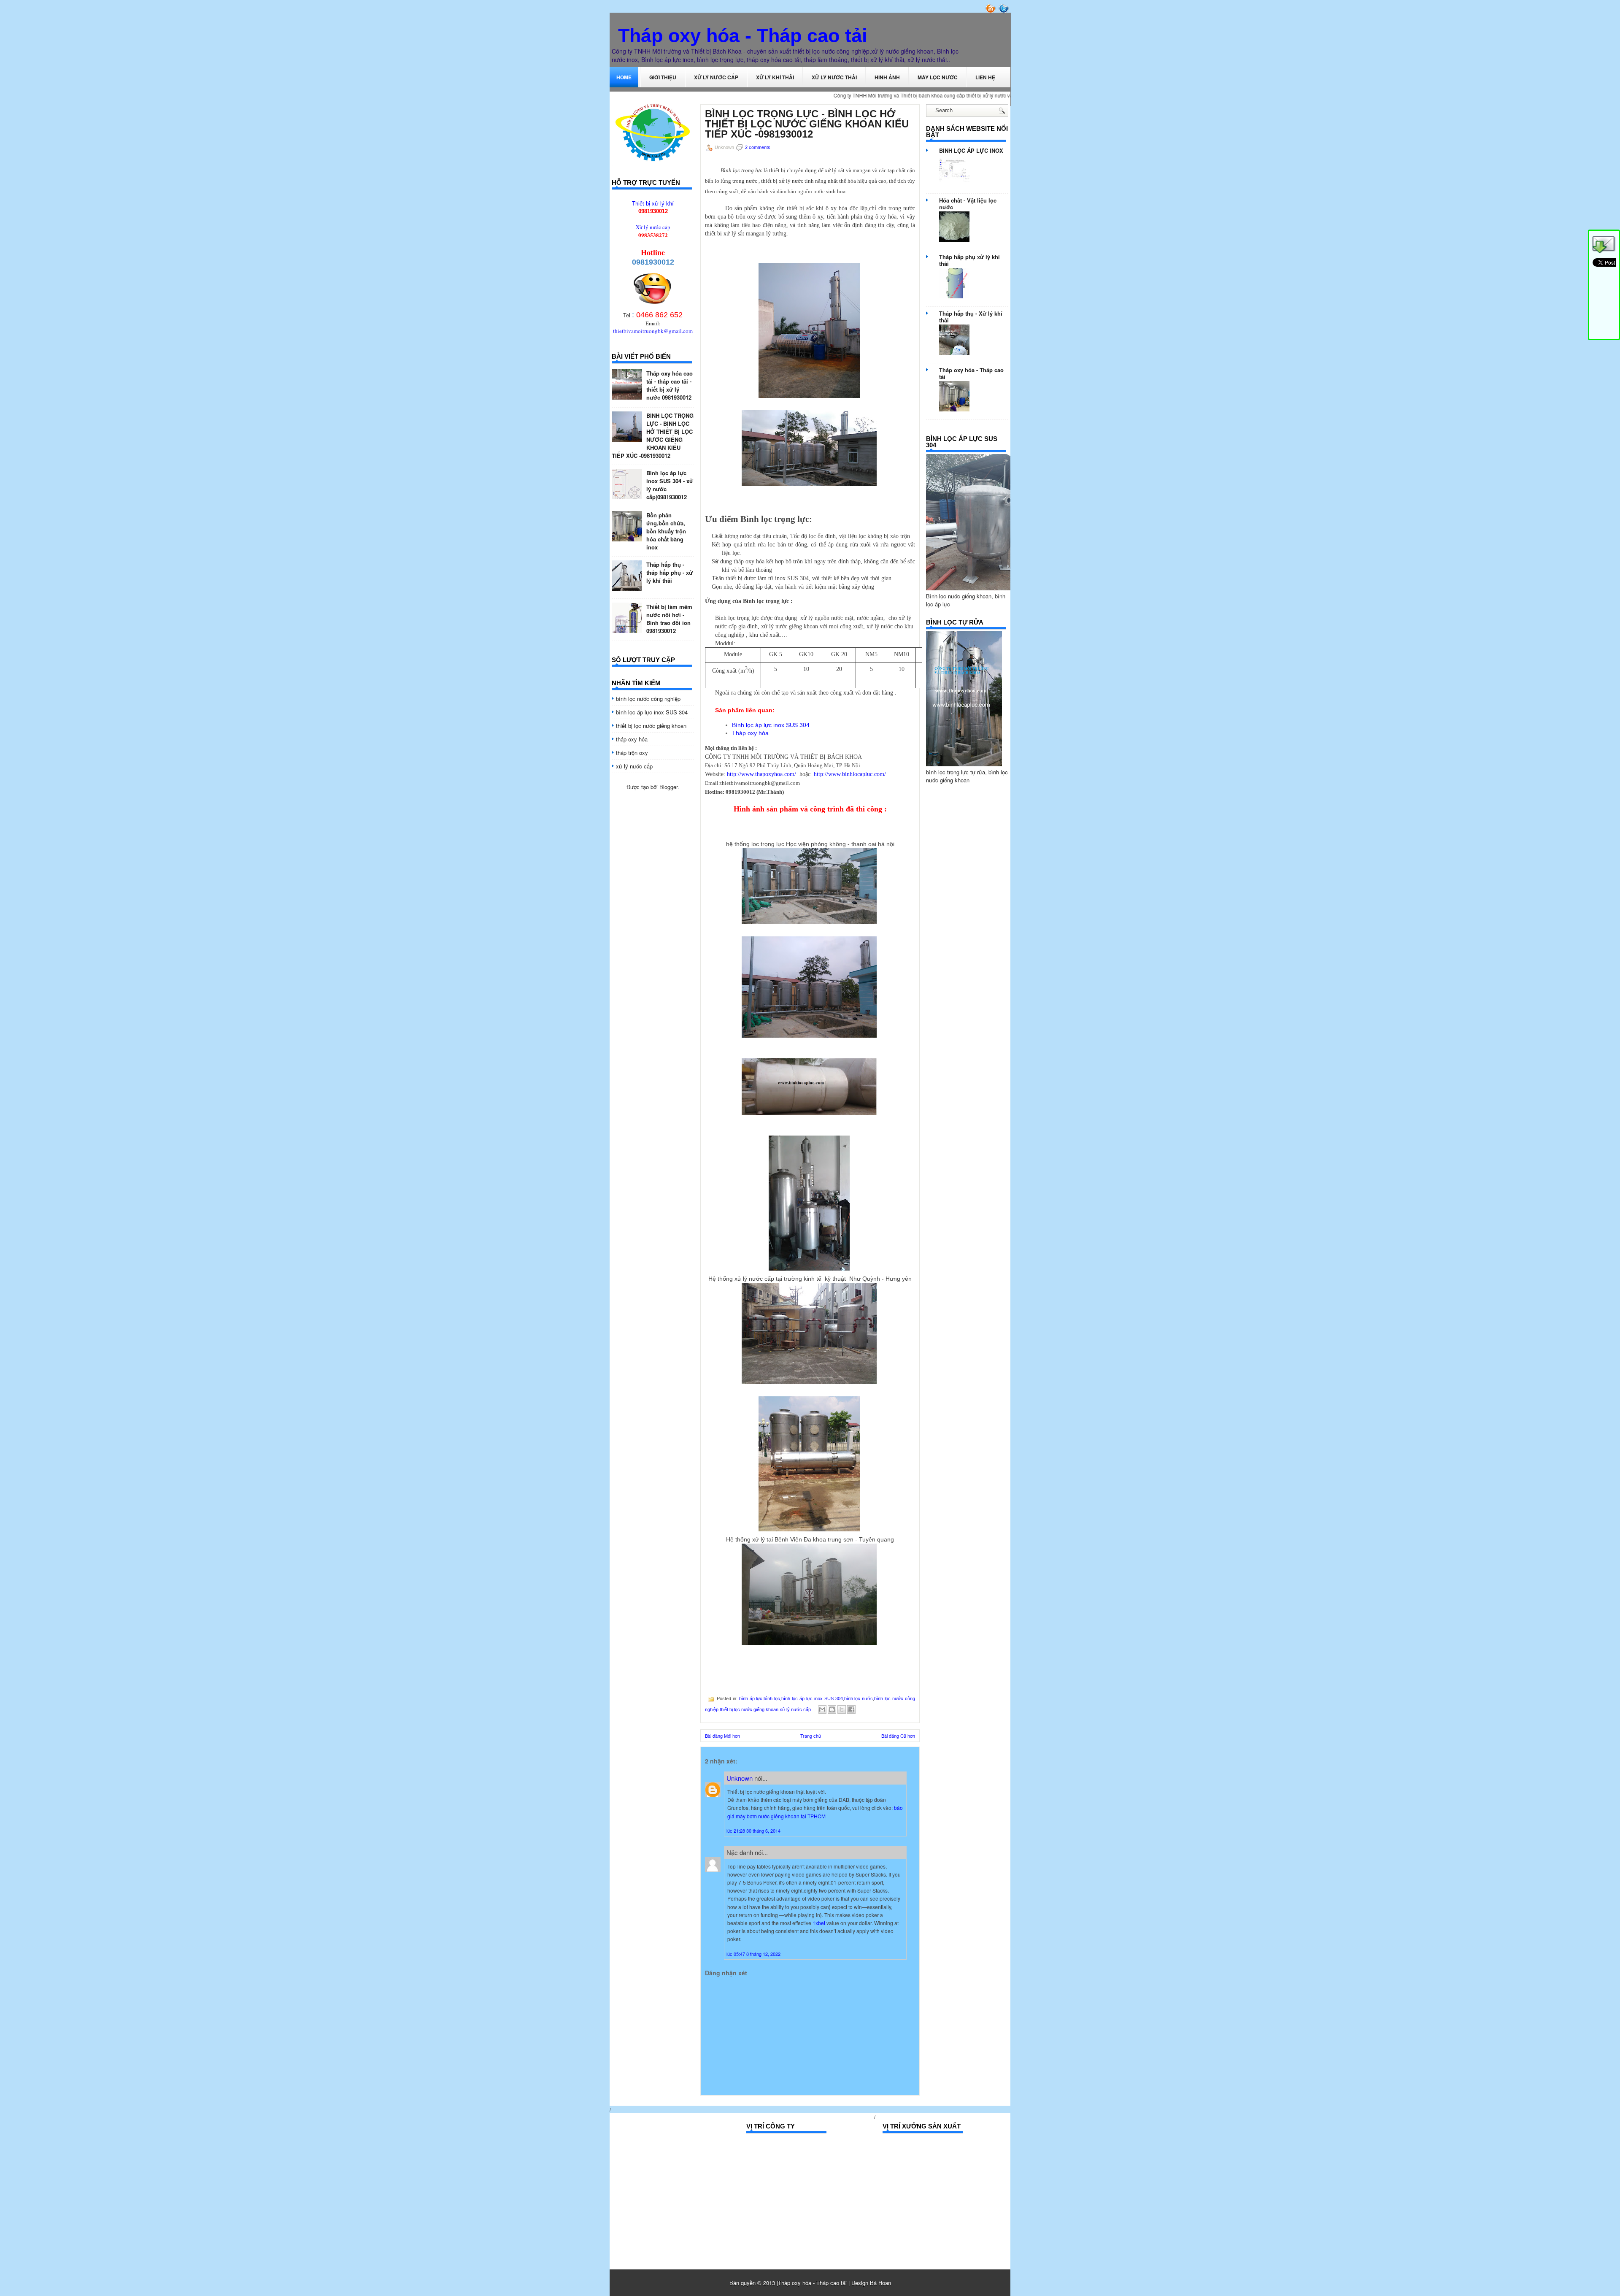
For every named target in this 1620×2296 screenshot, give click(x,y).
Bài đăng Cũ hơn (898, 1736)
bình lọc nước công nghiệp (648, 699)
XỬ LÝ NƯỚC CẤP (716, 77)
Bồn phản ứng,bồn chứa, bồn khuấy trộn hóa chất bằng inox (666, 531)
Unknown (740, 1778)
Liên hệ (985, 77)
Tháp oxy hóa (750, 733)
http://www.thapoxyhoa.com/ (761, 774)
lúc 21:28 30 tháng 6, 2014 (753, 1831)
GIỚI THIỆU (663, 77)
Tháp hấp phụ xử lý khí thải (969, 260)
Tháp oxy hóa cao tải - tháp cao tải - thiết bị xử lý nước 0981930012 (670, 385)
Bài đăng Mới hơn (722, 1736)
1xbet (819, 1923)
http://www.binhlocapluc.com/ (850, 774)
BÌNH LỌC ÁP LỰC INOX (971, 150)
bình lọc (772, 1698)
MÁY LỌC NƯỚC (938, 77)
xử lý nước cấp (634, 766)
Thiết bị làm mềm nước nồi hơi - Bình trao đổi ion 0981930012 (669, 619)
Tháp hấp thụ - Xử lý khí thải (971, 317)
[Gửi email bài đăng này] (822, 1709)
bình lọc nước (859, 1698)
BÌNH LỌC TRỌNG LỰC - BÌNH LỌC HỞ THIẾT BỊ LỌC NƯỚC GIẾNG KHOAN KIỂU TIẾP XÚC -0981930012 (653, 435)
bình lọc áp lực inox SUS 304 (652, 712)
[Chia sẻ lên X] (842, 1709)
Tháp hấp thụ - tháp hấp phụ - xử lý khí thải (670, 572)
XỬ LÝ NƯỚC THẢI (834, 77)
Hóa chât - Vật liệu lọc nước (968, 204)
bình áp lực (751, 1698)
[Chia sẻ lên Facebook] (851, 1709)
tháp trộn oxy (632, 753)
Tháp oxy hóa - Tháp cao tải (743, 36)
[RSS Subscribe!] (991, 11)
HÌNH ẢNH (887, 77)
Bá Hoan (880, 2283)
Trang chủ (811, 1736)
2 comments (758, 147)
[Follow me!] (1004, 11)
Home (624, 77)
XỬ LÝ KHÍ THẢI (775, 77)
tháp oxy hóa (632, 739)
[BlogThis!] (832, 1709)
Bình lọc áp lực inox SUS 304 (771, 725)
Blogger (668, 787)
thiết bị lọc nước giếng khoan (651, 726)
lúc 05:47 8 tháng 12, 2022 (753, 1954)
